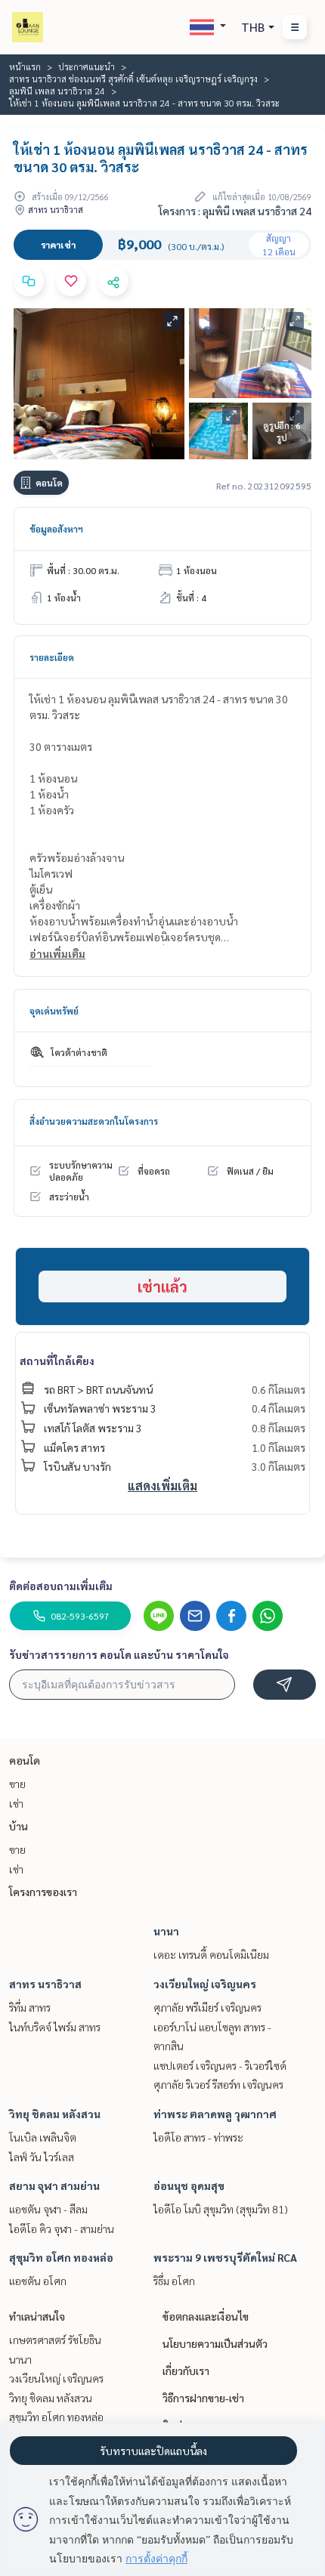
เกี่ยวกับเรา (186, 2371)
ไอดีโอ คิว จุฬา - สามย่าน (62, 2229)
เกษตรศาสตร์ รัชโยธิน (55, 2340)
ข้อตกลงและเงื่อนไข (206, 2316)
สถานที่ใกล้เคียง (57, 1361)
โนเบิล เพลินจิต (43, 2137)
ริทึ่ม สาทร (30, 2007)
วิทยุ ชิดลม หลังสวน (55, 2114)
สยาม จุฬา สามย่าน (54, 2185)
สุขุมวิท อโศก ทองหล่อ (61, 2257)
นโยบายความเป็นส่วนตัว (215, 2343)
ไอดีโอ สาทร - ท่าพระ (198, 2137)
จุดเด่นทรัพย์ (54, 1011)
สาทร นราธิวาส (45, 1984)
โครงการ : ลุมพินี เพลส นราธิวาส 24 (235, 211)
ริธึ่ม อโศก (174, 2281)
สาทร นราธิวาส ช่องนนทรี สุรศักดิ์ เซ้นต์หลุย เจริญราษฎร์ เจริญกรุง (133, 79)
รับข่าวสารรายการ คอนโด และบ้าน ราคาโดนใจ (119, 1654)
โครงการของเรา (43, 1892)
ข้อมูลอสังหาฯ (56, 529)
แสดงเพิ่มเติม (162, 1486)
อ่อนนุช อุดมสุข (189, 2185)
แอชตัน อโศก (38, 2281)
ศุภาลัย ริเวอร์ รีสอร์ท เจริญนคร (218, 2084)
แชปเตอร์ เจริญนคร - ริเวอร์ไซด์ (220, 2065)
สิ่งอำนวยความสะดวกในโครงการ (94, 1121)
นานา (166, 1931)
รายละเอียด (52, 657)
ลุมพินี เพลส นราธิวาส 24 (57, 91)
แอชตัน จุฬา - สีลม (48, 2209)
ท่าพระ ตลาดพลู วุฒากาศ (215, 2114)
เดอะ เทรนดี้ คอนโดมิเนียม (211, 1954)
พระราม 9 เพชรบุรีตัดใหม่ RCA (225, 2257)
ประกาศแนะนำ (87, 66)
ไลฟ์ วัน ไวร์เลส (42, 2157)
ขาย (17, 1784)
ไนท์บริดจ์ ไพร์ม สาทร (55, 2027)
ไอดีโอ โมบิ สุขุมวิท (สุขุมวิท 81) (221, 2209)
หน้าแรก (25, 66)
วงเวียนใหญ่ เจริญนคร (205, 1984)
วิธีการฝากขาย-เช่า (203, 2398)
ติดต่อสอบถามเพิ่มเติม (61, 1586)
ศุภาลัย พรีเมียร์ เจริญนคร (207, 2007)
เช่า (16, 1803)
